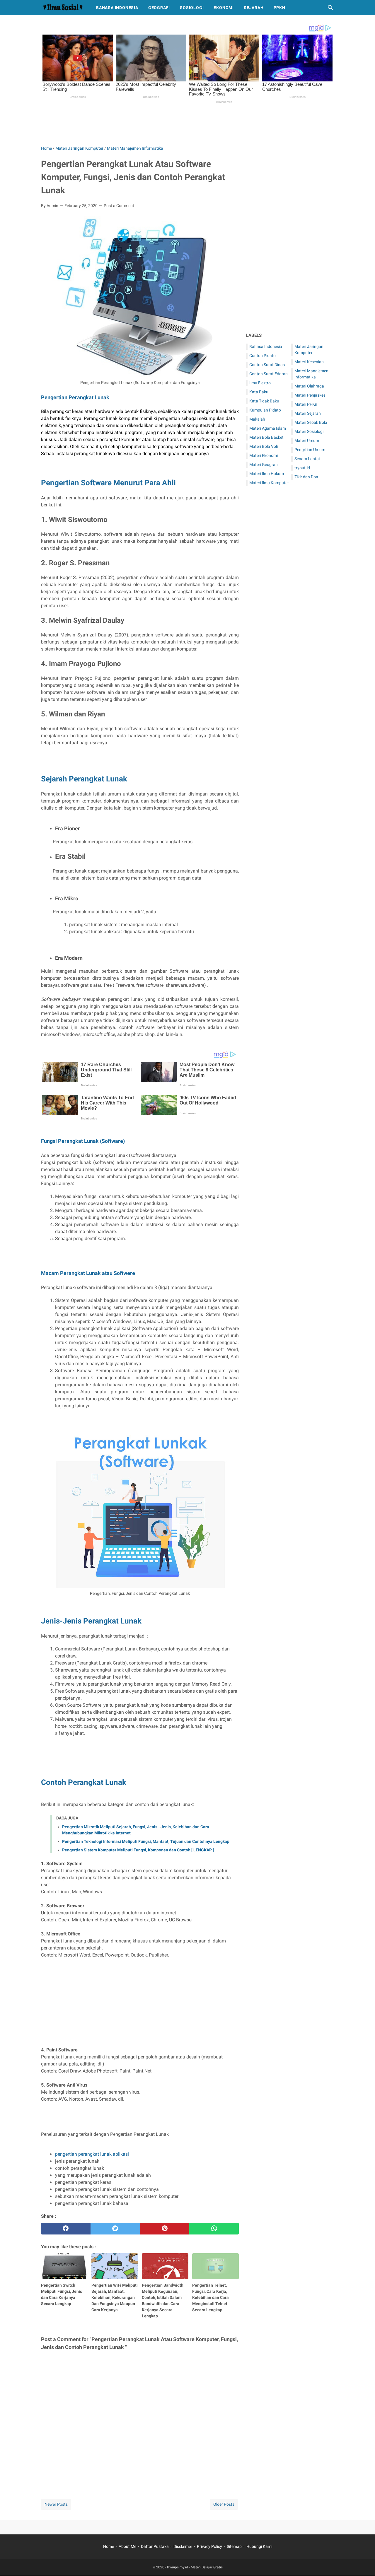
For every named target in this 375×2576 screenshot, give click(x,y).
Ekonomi (224, 8)
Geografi (159, 8)
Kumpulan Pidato (265, 410)
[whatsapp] (214, 2229)
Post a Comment (119, 206)
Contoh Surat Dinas (267, 365)
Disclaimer (183, 2546)
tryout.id (302, 468)
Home (109, 2546)
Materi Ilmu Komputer (269, 483)
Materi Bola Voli (264, 446)
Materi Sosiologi (309, 431)
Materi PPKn (306, 404)
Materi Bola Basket (266, 437)
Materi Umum (307, 441)
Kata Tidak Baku (264, 401)
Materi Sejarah (308, 413)
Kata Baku (259, 392)
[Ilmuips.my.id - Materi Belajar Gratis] (63, 8)
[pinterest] (165, 2229)
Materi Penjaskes (310, 395)
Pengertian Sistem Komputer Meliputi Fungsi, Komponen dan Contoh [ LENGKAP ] (138, 1850)
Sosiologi (192, 8)
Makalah (257, 419)
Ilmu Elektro (260, 383)
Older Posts (224, 2504)
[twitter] (115, 2229)
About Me (127, 2546)
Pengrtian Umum (310, 450)
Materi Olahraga (309, 386)
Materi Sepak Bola (311, 422)
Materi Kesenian (309, 362)
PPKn (279, 8)
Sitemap (234, 2546)
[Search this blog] (330, 8)
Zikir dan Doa (306, 477)
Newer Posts (56, 2504)
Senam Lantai (307, 459)
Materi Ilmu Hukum (267, 474)
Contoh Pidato (262, 356)
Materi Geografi (264, 465)
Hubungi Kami (259, 2546)
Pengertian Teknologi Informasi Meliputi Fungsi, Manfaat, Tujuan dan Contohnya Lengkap (146, 1841)
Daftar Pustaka (155, 2546)
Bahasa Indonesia (117, 8)
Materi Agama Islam (268, 428)
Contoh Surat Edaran (269, 374)
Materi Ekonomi (264, 455)
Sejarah (254, 8)
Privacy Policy (209, 2546)
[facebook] (66, 2229)
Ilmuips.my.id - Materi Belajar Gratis (195, 2567)
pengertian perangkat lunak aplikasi (92, 2154)
